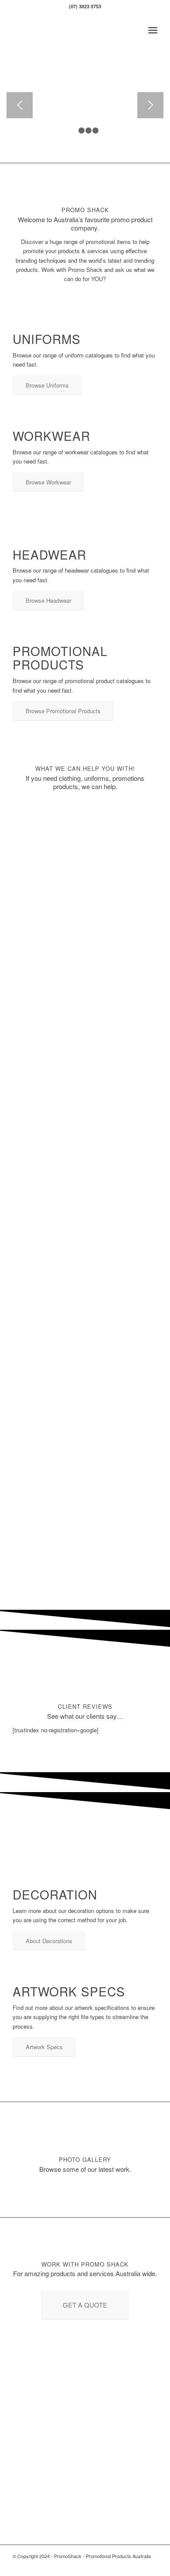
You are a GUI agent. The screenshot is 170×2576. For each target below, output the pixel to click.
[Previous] (20, 105)
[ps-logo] (70, 30)
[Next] (150, 105)
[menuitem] (153, 30)
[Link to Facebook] (138, 2565)
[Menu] (153, 30)
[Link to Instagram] (151, 2565)
